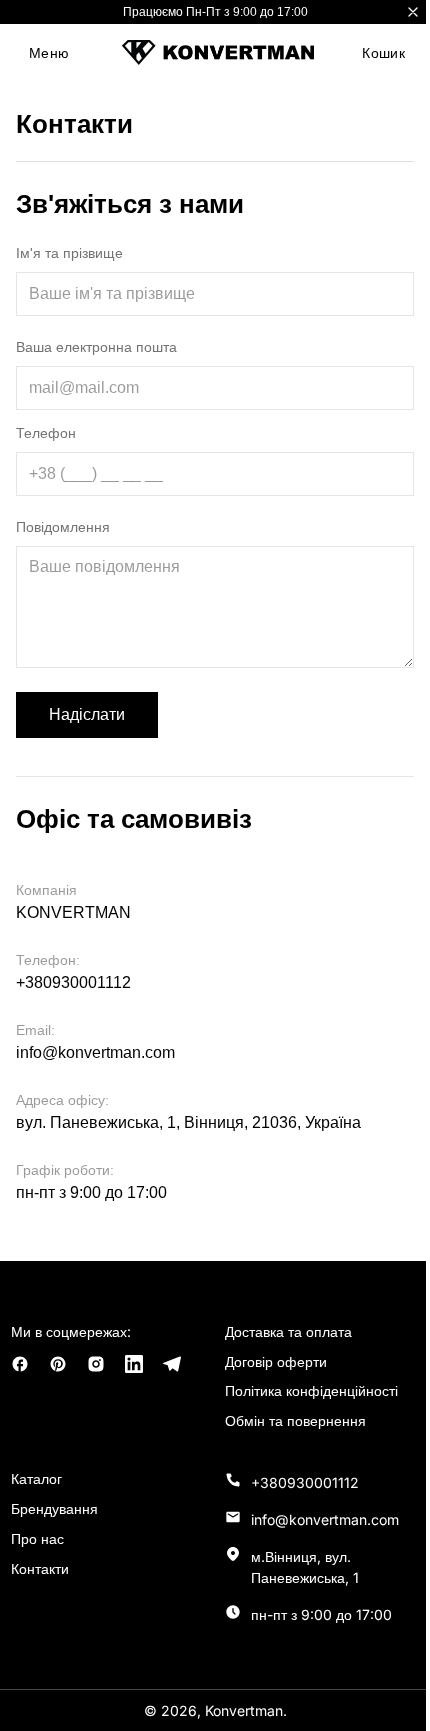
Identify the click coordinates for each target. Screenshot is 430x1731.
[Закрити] (413, 12)
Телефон (46, 433)
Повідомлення (63, 527)
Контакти (40, 1568)
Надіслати (87, 714)
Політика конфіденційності (311, 1390)
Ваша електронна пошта (96, 347)
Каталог (36, 1478)
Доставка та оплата (288, 1331)
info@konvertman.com (95, 1052)
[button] (49, 53)
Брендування (54, 1508)
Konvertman (244, 1710)
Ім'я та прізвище (69, 253)
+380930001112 (73, 982)
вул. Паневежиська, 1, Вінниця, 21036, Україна (188, 1122)
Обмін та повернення (295, 1420)
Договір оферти (276, 1361)
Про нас (37, 1538)
